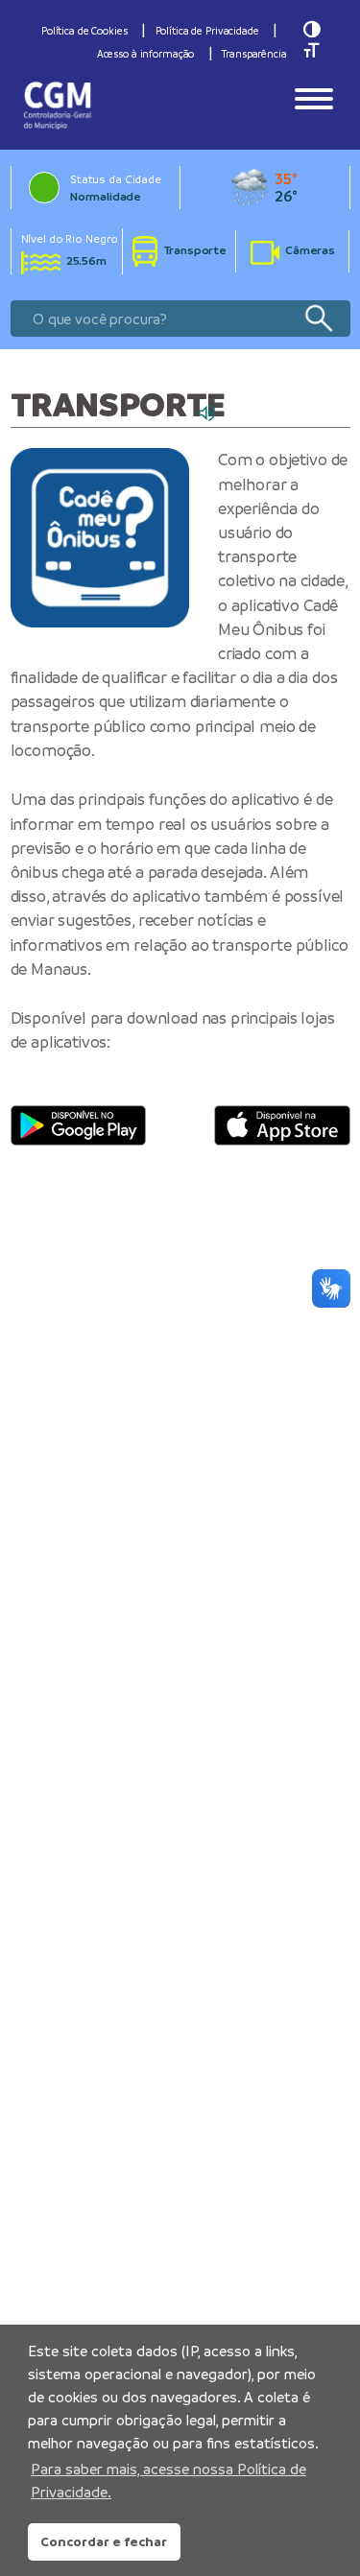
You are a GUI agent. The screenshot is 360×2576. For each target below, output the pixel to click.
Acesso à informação (146, 54)
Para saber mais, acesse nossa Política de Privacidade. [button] (168, 2481)
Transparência (254, 54)
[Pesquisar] (318, 319)
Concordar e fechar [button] (104, 2541)
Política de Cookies (84, 31)
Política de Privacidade (207, 31)
